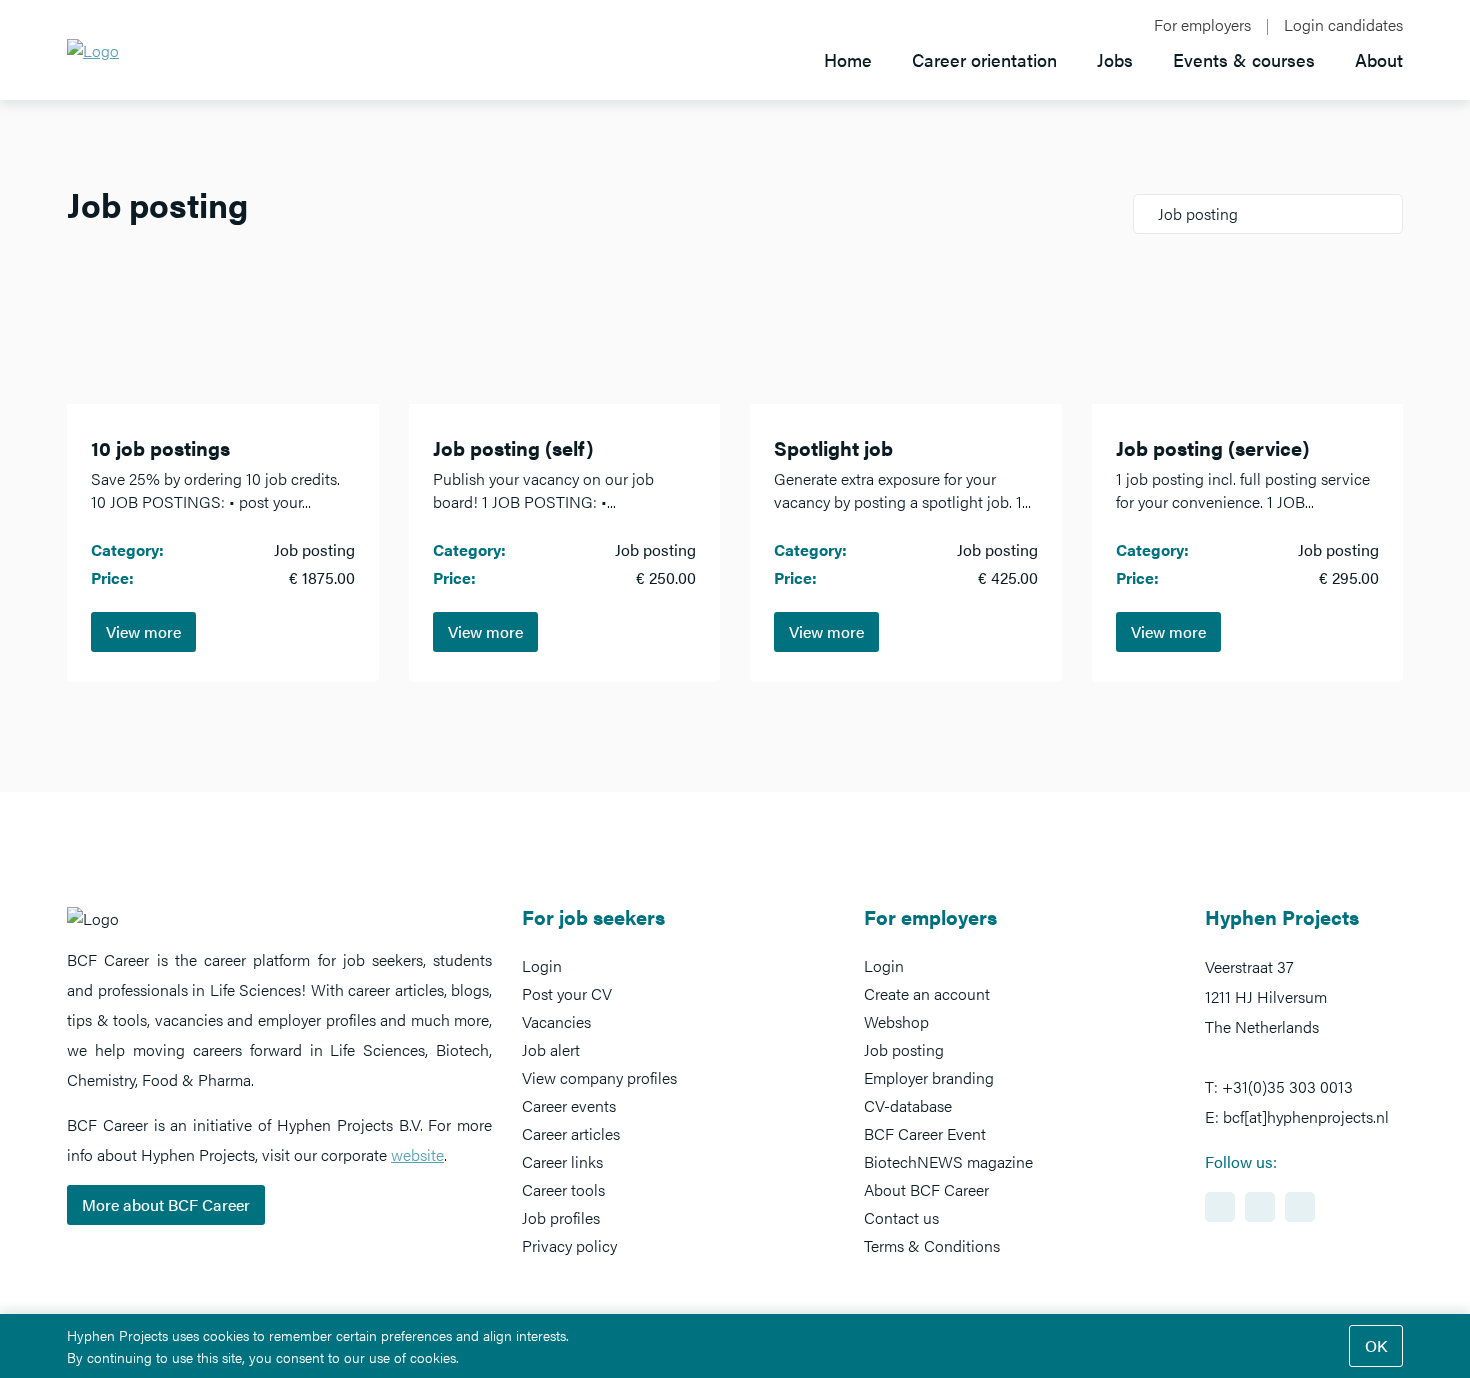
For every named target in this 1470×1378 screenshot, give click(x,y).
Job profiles (561, 1217)
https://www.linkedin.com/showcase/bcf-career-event (1220, 1207)
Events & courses (1244, 59)
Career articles (571, 1133)
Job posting (904, 1049)
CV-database (908, 1105)
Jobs (1115, 59)
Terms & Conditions (932, 1245)
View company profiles (599, 1077)
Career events (569, 1105)
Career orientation (984, 59)
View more (143, 631)
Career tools (563, 1189)
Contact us (901, 1217)
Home (848, 59)
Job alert (551, 1049)
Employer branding (929, 1077)
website (417, 1154)
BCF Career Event (925, 1133)
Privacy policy (569, 1245)
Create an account (927, 993)
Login (542, 965)
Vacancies (556, 1021)
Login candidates (1343, 25)
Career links (562, 1161)
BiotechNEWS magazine (948, 1161)
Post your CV (567, 993)
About (1379, 59)
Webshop (896, 1021)
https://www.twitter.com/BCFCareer (1300, 1207)
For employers (1202, 25)
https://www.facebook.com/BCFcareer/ (1260, 1207)
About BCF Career (926, 1189)
